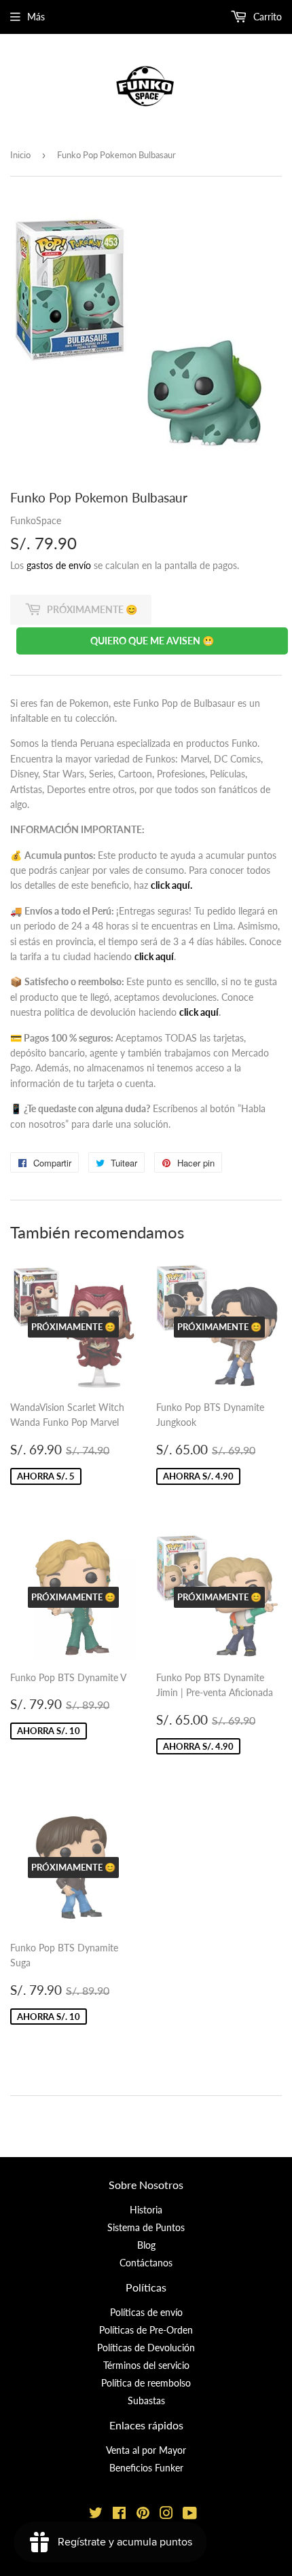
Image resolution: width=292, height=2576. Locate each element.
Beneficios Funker (146, 2468)
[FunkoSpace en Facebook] (119, 2515)
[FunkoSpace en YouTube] (190, 2515)
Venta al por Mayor (146, 2450)
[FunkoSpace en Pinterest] (143, 2515)
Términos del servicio (146, 2365)
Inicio (20, 155)
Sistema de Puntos (146, 2227)
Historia (146, 2210)
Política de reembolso (146, 2383)
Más (36, 17)
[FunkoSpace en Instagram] (166, 2515)
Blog (146, 2245)
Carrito (266, 17)
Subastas (146, 2400)
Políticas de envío (146, 2312)
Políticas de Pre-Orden (146, 2330)
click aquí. (171, 885)
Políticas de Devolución (146, 2348)
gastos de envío (59, 565)
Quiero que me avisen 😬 (152, 641)
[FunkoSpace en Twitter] (96, 2515)
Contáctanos (146, 2263)
